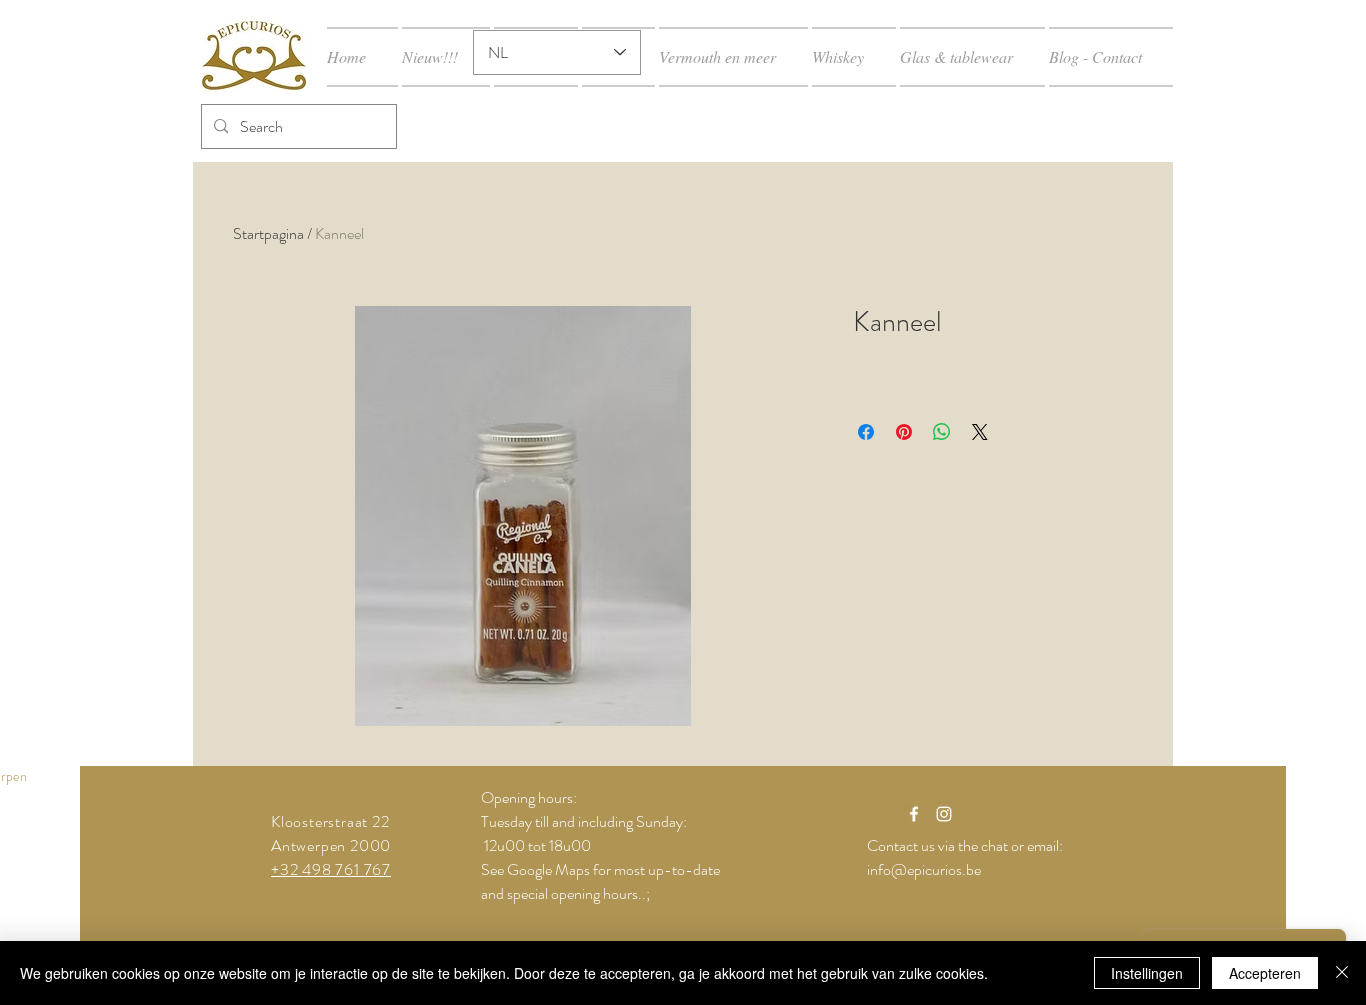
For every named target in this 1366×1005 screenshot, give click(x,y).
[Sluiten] (1342, 973)
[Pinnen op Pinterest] (904, 432)
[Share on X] (980, 432)
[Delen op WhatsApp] (942, 432)
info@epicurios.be (924, 869)
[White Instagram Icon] (944, 814)
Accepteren (1265, 973)
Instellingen (1147, 973)
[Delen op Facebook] (866, 432)
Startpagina (268, 233)
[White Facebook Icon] (914, 814)
